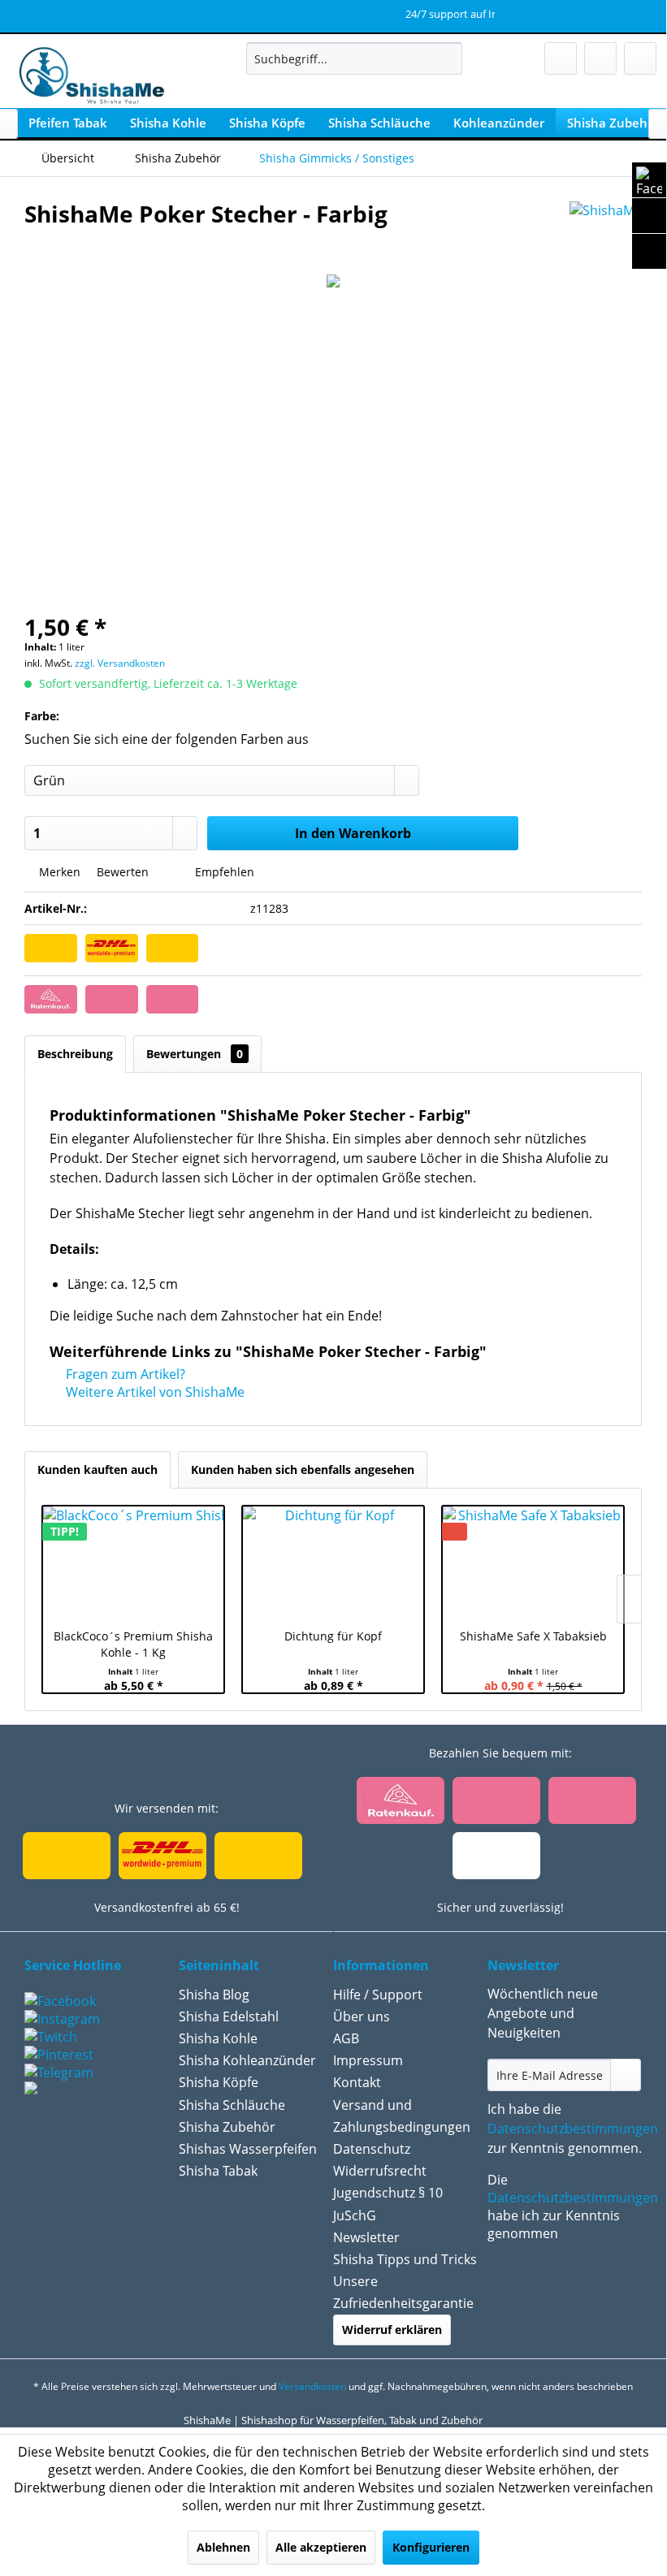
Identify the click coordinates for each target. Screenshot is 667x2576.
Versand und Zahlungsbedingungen (402, 2116)
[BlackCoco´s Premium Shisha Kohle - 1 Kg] (133, 1563)
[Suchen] (447, 58)
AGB (346, 2038)
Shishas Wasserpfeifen (248, 2149)
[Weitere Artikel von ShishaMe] (606, 230)
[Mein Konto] (600, 58)
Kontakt (357, 2082)
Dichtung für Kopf (333, 1636)
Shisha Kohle (218, 2038)
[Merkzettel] (561, 58)
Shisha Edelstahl (229, 2016)
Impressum (368, 2060)
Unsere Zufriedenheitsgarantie (403, 2292)
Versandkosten (312, 2386)
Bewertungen (195, 1054)
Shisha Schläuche (232, 2105)
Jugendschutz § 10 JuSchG (388, 2204)
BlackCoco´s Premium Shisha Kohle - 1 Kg (133, 1644)
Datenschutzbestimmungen (573, 2129)
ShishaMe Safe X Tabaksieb (533, 1636)
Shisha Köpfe (219, 2082)
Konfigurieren (431, 2547)
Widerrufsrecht (380, 2171)
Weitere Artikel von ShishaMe (154, 1392)
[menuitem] (355, 58)
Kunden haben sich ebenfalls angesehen (303, 1470)
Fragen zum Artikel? (124, 1374)
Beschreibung (75, 1054)
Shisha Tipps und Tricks (405, 2259)
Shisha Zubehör (227, 2127)
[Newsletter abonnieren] (626, 2075)
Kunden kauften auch (97, 1470)
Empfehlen (223, 872)
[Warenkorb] (640, 58)
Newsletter (366, 2237)
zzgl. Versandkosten (120, 663)
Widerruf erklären (392, 2330)
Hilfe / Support (378, 1995)
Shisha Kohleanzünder (247, 2060)
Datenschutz (372, 2149)
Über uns (362, 2016)
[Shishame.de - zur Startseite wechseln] (87, 77)
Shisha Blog (214, 1995)
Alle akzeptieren (321, 2547)
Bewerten (123, 872)
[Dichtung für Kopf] (333, 1563)
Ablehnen (223, 2547)
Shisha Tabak (218, 2171)
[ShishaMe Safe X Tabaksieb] (533, 1563)
